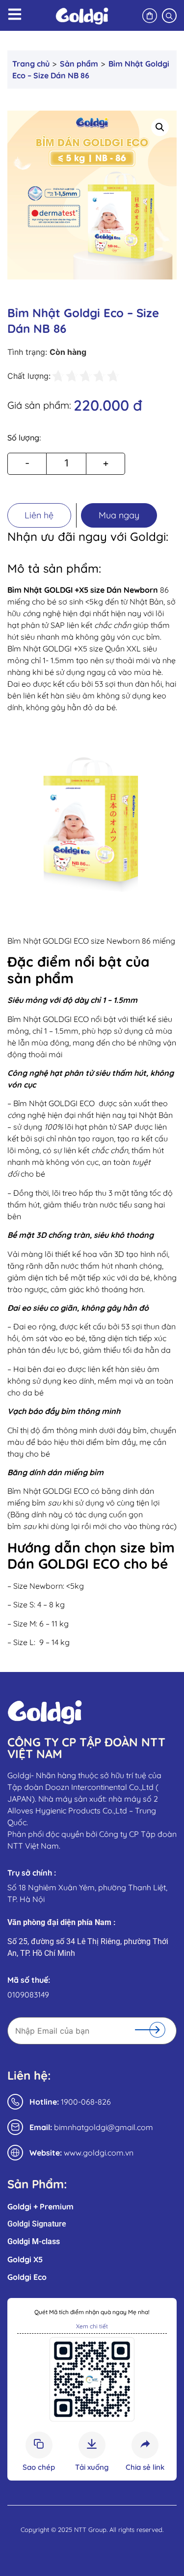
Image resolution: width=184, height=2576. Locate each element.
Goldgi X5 (25, 2259)
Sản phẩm (79, 64)
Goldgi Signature (37, 2224)
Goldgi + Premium (40, 2206)
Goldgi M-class (34, 2241)
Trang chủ (31, 64)
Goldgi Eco (27, 2277)
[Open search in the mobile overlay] (169, 15)
